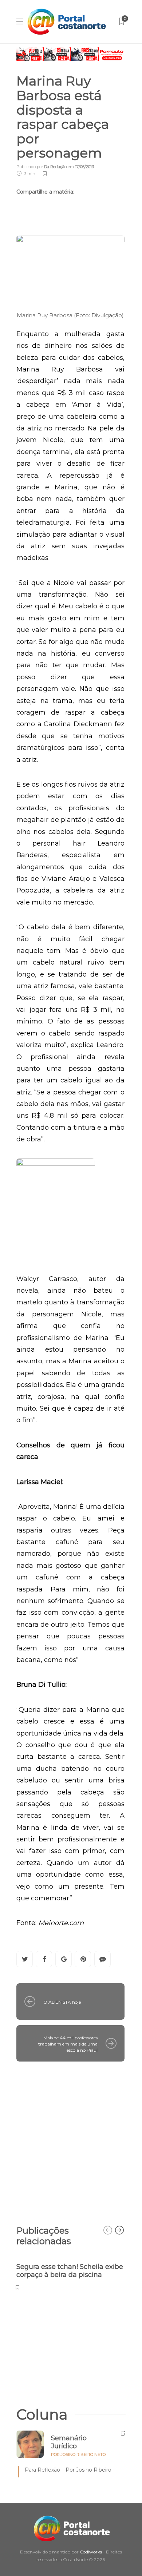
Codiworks (91, 2552)
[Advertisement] (71, 2140)
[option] (70, 2273)
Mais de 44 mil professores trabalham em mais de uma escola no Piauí (68, 2044)
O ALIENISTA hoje (62, 2002)
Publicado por (42, 167)
